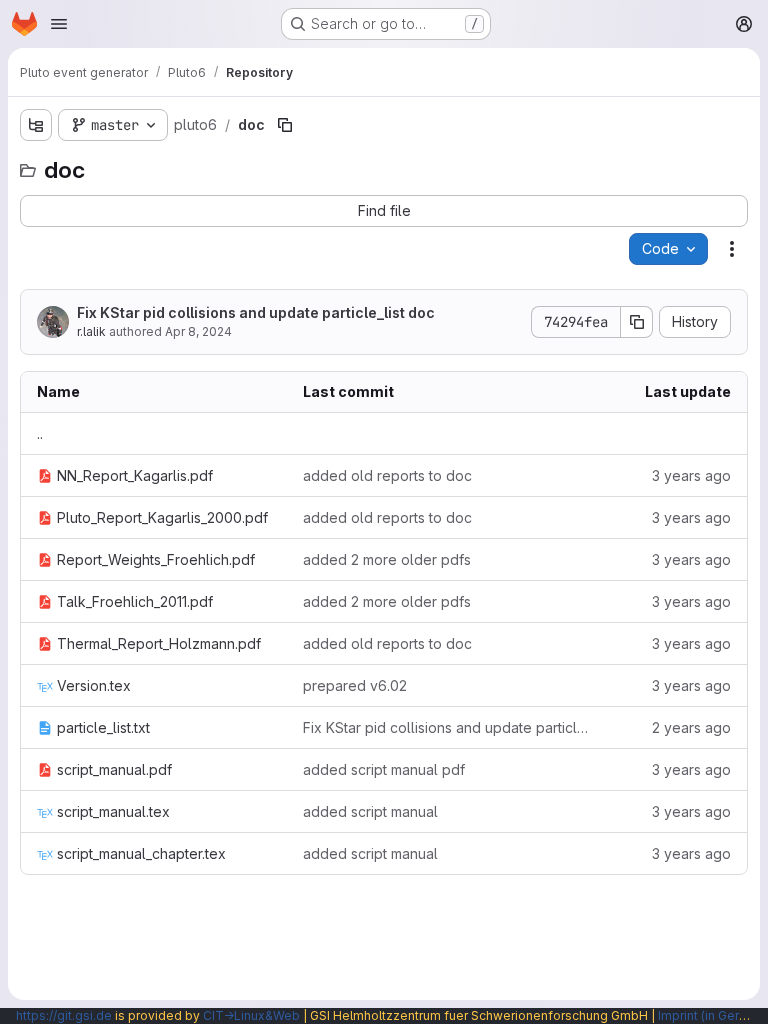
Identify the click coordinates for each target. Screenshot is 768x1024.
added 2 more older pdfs (387, 559)
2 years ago (691, 727)
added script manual (370, 811)
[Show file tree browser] (36, 125)
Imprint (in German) (713, 1015)
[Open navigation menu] (59, 24)
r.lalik (91, 331)
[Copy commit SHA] (637, 322)
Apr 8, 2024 (198, 331)
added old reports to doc (387, 475)
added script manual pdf (384, 769)
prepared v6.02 (355, 685)
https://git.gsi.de (64, 1015)
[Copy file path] (285, 125)
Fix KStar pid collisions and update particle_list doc (256, 312)
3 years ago (691, 475)
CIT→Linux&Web (251, 1015)
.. (40, 433)
